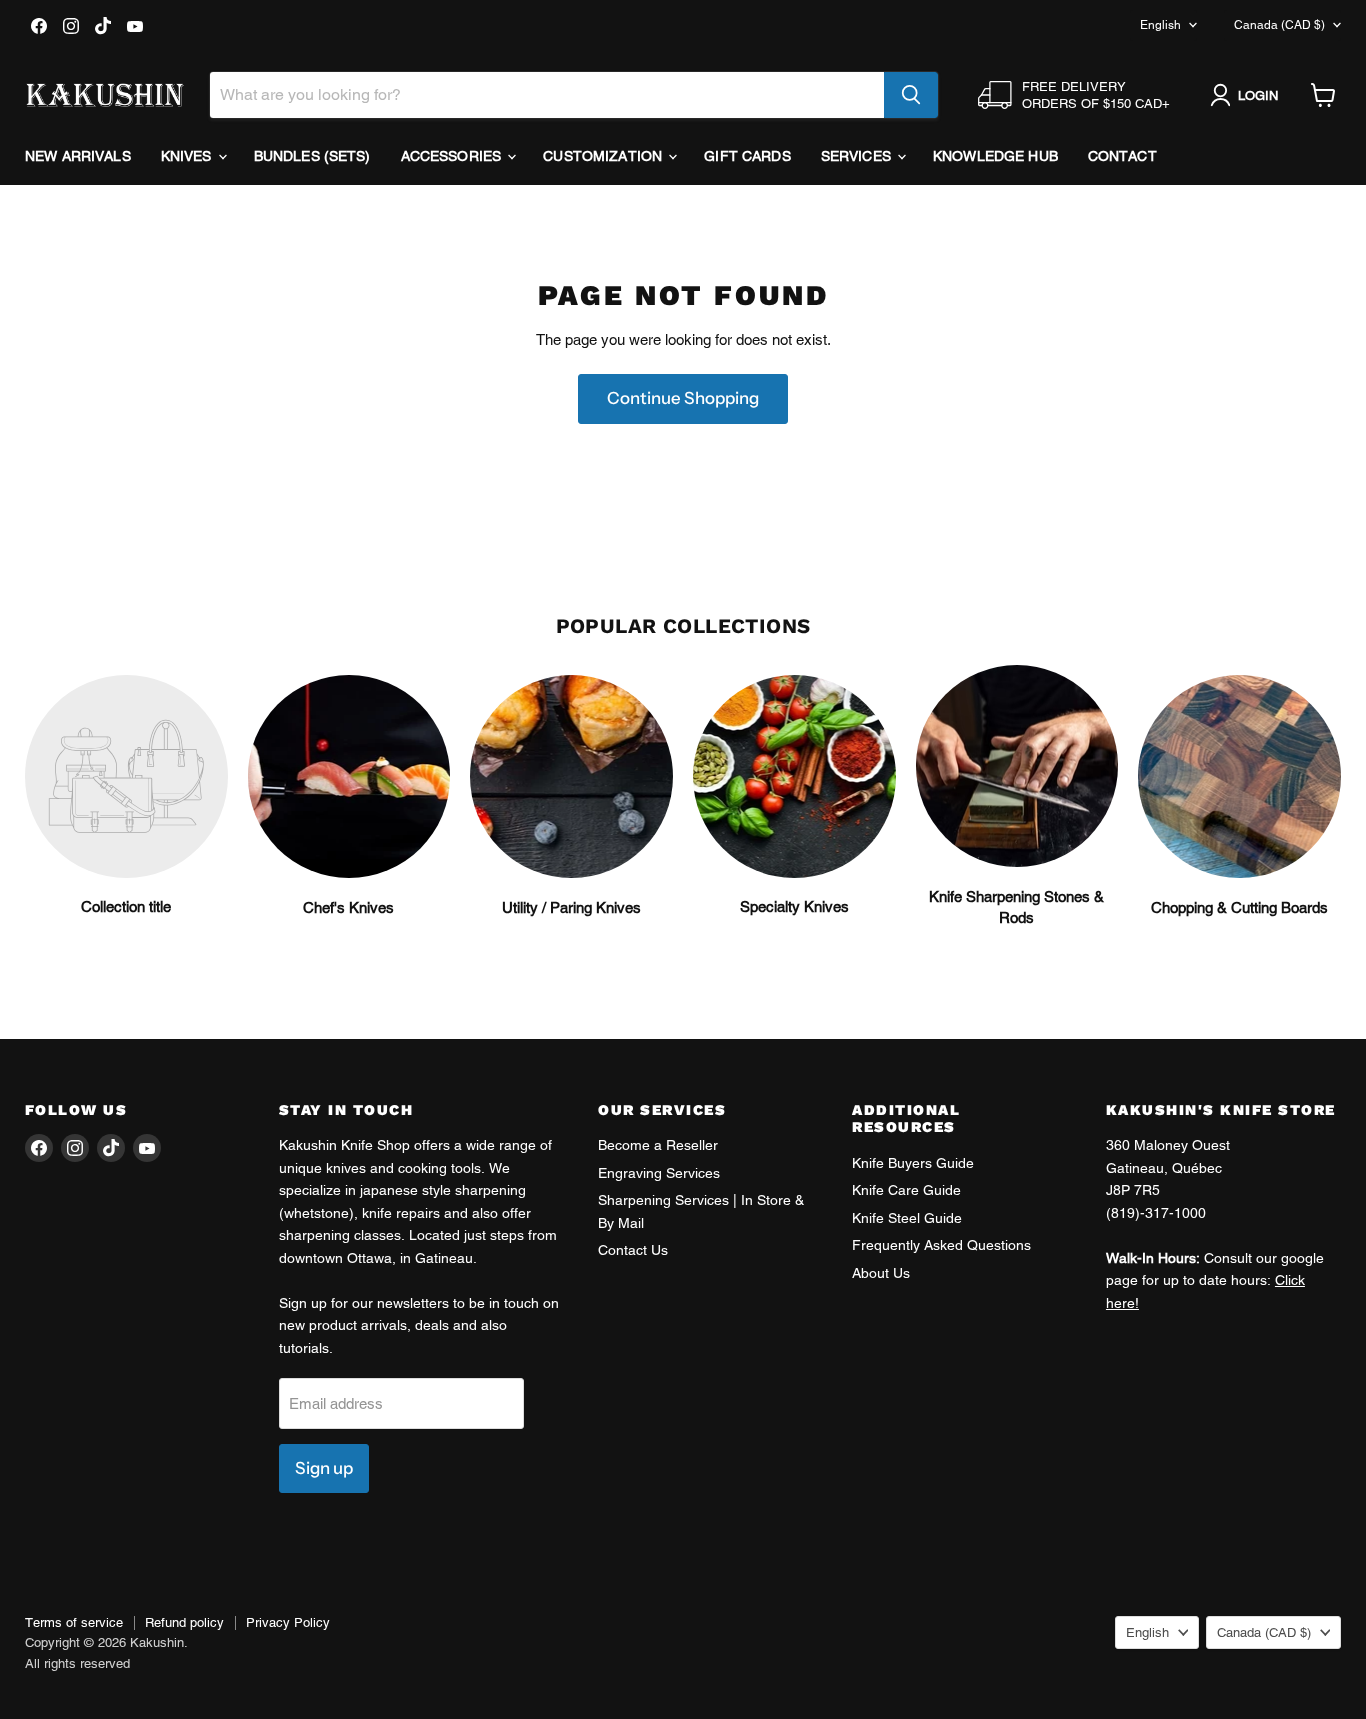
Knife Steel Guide (907, 1218)
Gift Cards (747, 156)
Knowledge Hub (995, 156)
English (1160, 25)
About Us (881, 1273)
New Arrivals (78, 156)
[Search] (911, 95)
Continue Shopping (683, 398)
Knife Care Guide (906, 1190)
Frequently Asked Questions (941, 1245)
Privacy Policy (288, 1622)
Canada (1279, 25)
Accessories (453, 156)
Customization (604, 156)
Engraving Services (659, 1173)
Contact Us (633, 1250)
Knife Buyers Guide (913, 1163)
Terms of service (74, 1622)
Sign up (324, 1468)
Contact (1122, 156)
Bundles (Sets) (312, 156)
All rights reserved (77, 1663)
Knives (188, 156)
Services (858, 156)
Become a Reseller (658, 1145)
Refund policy (184, 1622)
